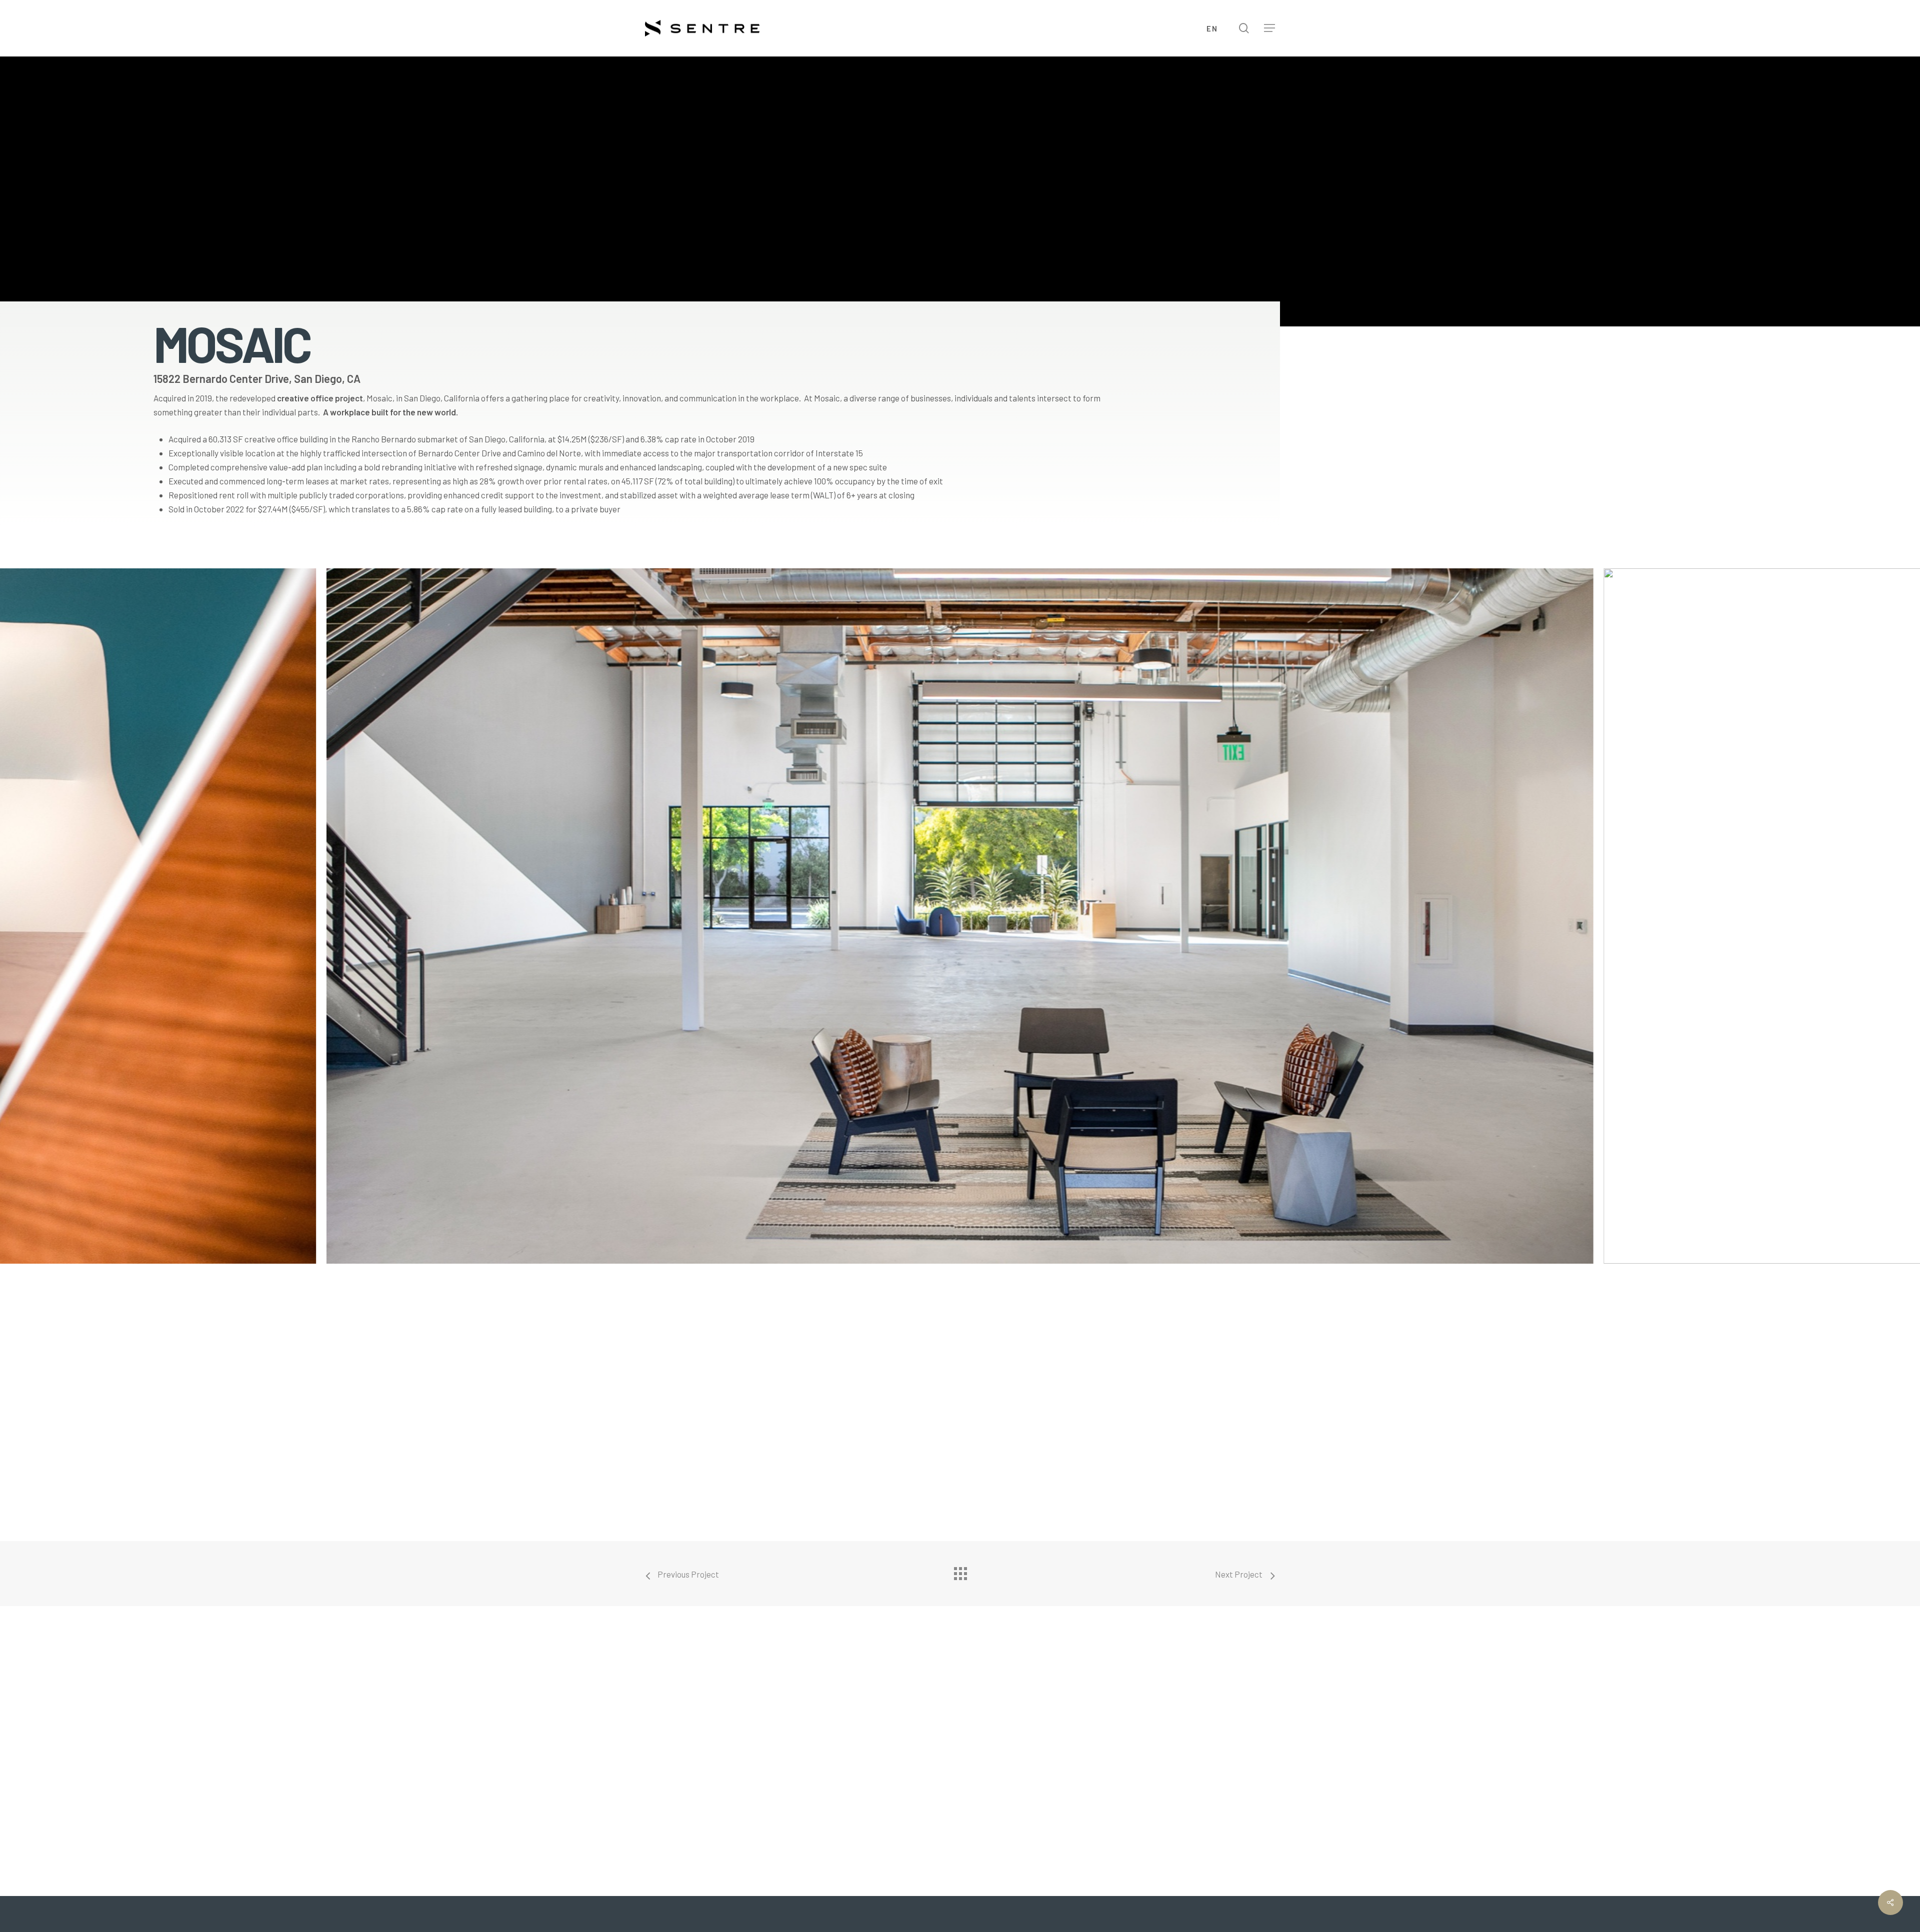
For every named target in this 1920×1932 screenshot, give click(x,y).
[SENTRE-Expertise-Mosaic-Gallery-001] (960, 916)
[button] (1269, 28)
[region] (960, 931)
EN (1212, 28)
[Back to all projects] (960, 1571)
